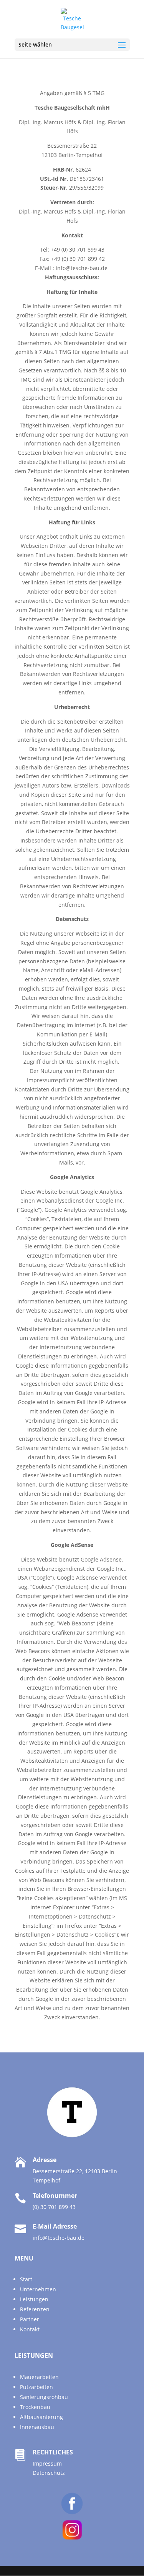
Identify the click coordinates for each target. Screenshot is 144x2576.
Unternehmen (38, 2289)
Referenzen (35, 2309)
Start (26, 2279)
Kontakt (30, 2329)
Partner (30, 2319)
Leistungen (34, 2299)
